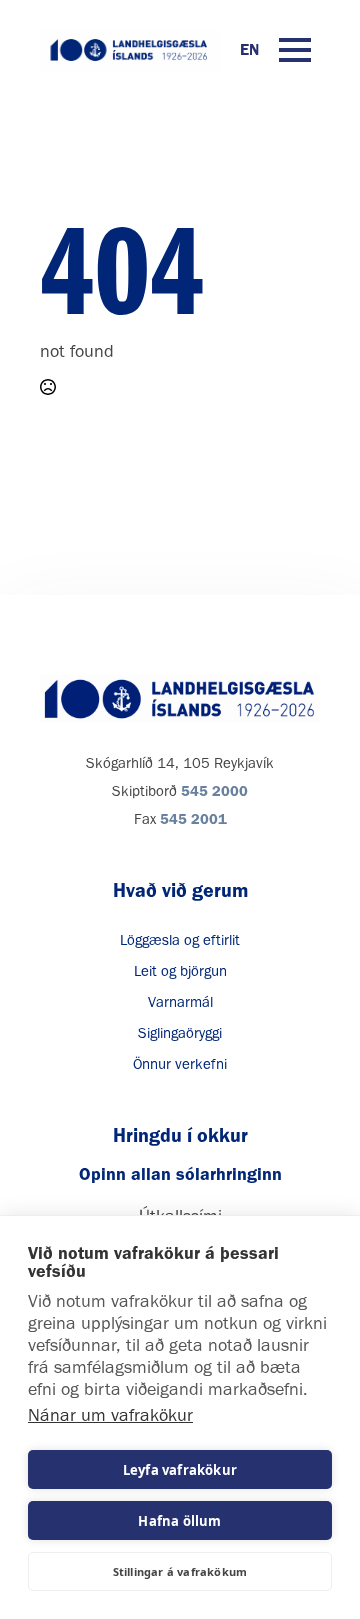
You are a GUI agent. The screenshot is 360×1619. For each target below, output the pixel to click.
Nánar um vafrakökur (110, 1415)
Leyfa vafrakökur (180, 1470)
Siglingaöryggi (180, 1033)
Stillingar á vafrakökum (180, 1571)
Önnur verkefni (180, 1064)
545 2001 (193, 819)
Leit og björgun (180, 971)
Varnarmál (180, 1002)
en (249, 49)
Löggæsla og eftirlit (180, 940)
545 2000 (214, 791)
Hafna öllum (179, 1521)
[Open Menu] (295, 50)
